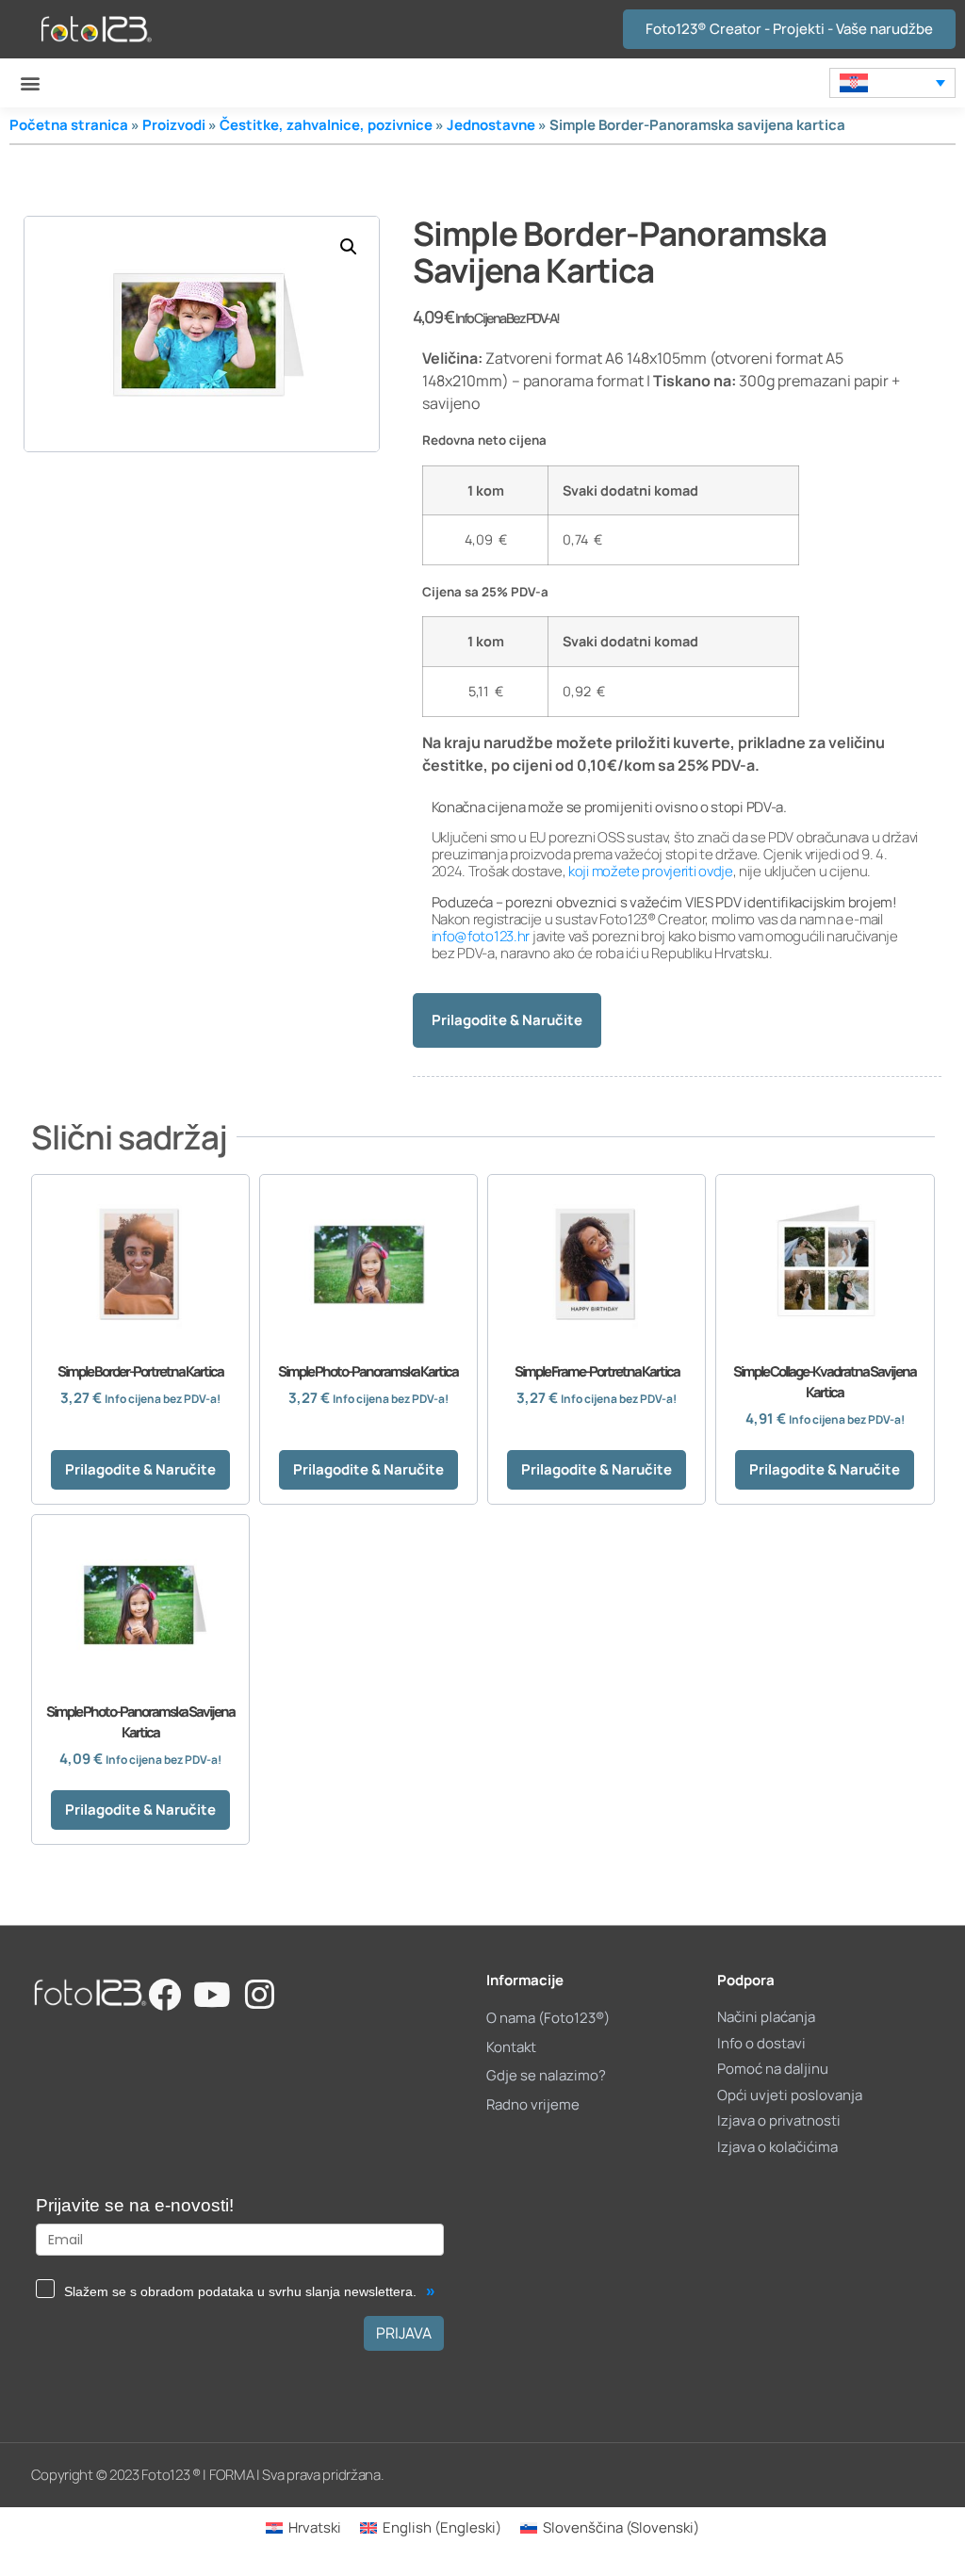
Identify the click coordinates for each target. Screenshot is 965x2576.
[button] (30, 83)
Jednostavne (491, 125)
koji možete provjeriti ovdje (651, 871)
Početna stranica (69, 125)
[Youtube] (212, 1994)
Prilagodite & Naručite (507, 1020)
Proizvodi (174, 125)
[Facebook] (164, 1994)
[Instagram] (260, 1994)
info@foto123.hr (481, 936)
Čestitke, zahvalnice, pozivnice (326, 125)
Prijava (404, 2333)
